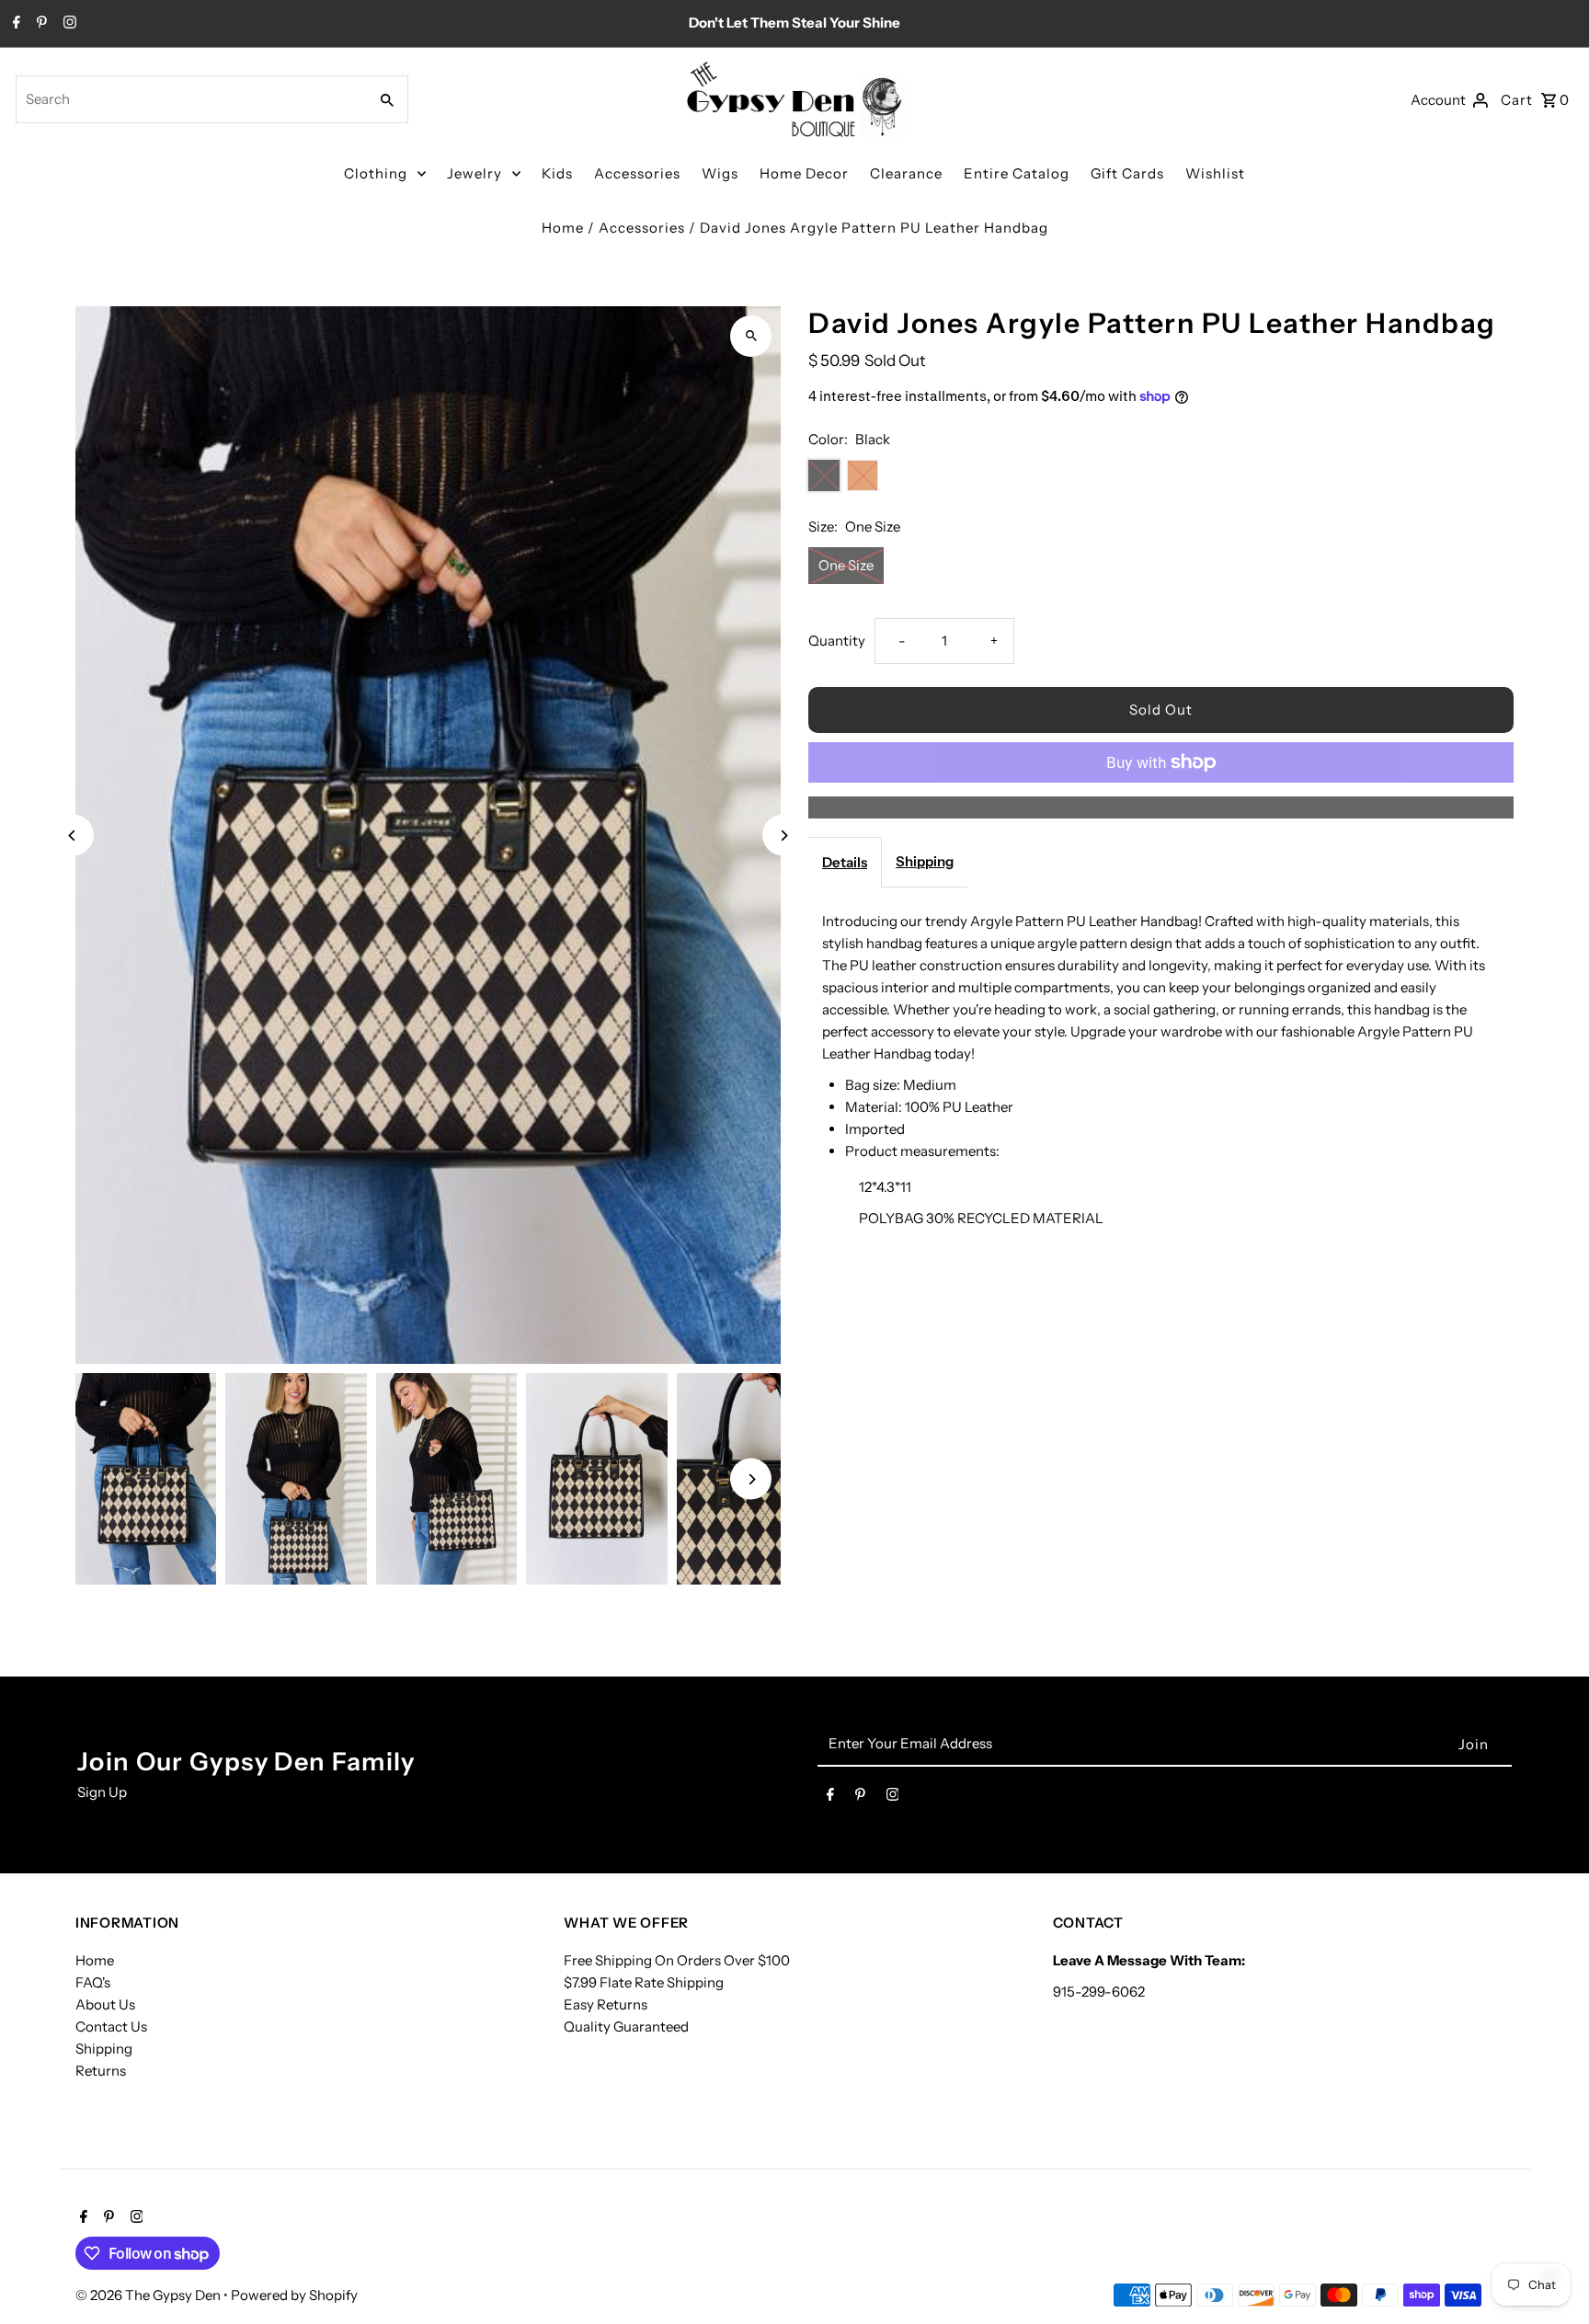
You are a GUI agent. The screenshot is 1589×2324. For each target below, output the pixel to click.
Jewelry (474, 173)
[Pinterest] (40, 24)
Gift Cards (1127, 173)
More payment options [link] (1161, 807)
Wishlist (1215, 173)
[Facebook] (14, 24)
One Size (846, 565)
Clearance (906, 173)
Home (563, 228)
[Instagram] (68, 24)
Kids (557, 173)
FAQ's (93, 1982)
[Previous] (73, 836)
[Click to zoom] (751, 336)
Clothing (376, 173)
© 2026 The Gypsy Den (149, 2295)
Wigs (720, 173)
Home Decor (804, 173)
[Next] (783, 836)
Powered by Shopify (294, 2295)
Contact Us (111, 2026)
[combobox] (190, 99)
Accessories (637, 173)
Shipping (925, 861)
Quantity (837, 641)
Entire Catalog (1017, 173)
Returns (101, 2071)
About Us (105, 2004)
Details (845, 862)
